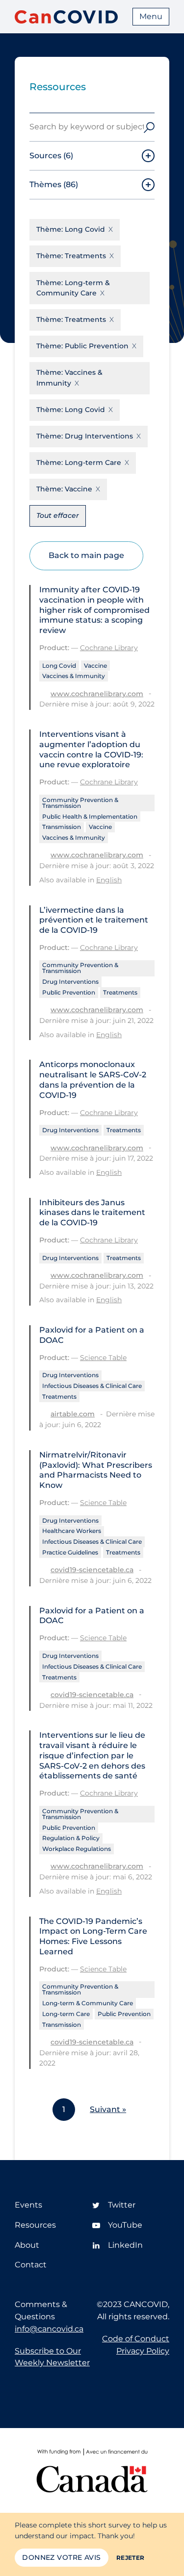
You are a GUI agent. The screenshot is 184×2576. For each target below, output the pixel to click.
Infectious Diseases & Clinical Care (92, 1386)
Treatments (120, 992)
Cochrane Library (109, 648)
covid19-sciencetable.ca (92, 1570)
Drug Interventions (70, 982)
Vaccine (95, 666)
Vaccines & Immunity (74, 676)
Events (28, 2205)
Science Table (103, 1358)
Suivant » (108, 2109)
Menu (151, 16)
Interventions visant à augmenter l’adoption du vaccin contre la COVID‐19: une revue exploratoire (91, 749)
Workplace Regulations (77, 1849)
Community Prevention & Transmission (80, 803)
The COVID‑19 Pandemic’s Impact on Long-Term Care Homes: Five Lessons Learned (93, 1936)
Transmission (62, 827)
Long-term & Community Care (88, 2003)
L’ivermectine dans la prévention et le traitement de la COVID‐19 (94, 920)
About (27, 2245)
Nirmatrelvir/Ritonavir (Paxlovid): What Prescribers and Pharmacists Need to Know (96, 1470)
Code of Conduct (136, 2339)
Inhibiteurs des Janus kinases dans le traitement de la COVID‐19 (92, 1213)
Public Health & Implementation (90, 816)
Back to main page (86, 555)
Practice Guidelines (70, 1552)
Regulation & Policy (71, 1838)
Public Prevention (69, 992)
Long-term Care (66, 2014)
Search (149, 127)
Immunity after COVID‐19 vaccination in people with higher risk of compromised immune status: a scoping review (94, 610)
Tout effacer (58, 515)
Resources (35, 2225)
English (109, 880)
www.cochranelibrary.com (97, 694)
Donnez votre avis (61, 2557)
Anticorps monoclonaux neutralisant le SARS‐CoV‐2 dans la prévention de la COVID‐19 (93, 1080)
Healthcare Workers (72, 1531)
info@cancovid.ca (49, 2329)
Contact (31, 2265)
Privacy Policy (143, 2351)
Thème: (71, 229)
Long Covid (59, 666)
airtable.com (73, 1414)
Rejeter (131, 2558)
